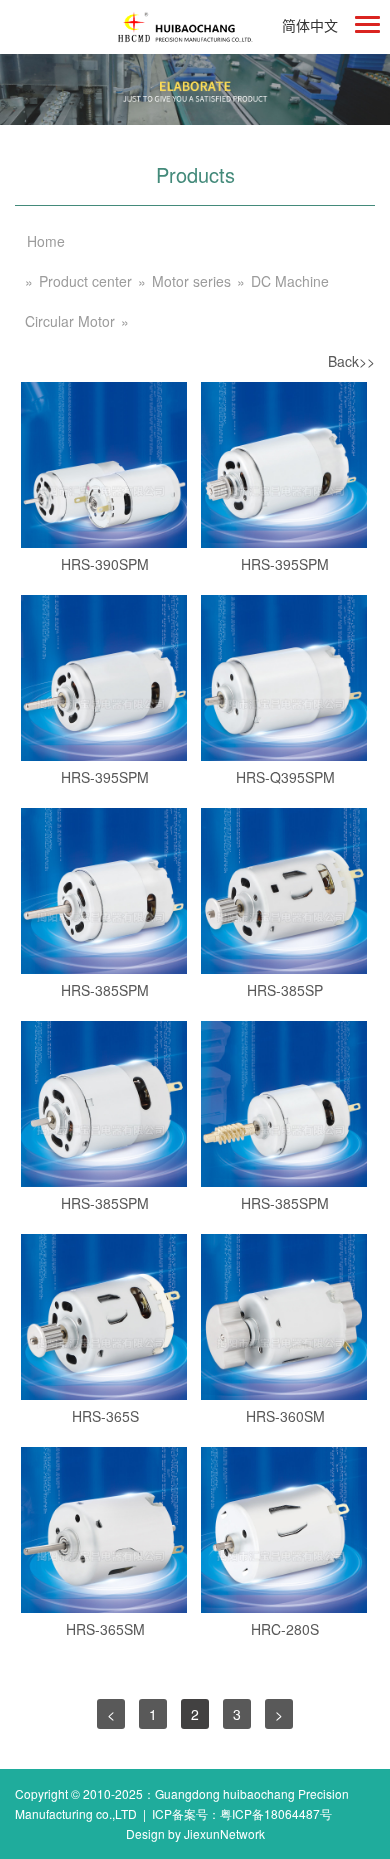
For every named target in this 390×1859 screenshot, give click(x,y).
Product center (85, 281)
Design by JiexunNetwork (195, 1833)
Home (46, 241)
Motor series (191, 281)
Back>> (351, 361)
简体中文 (310, 25)
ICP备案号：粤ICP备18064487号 (242, 1813)
